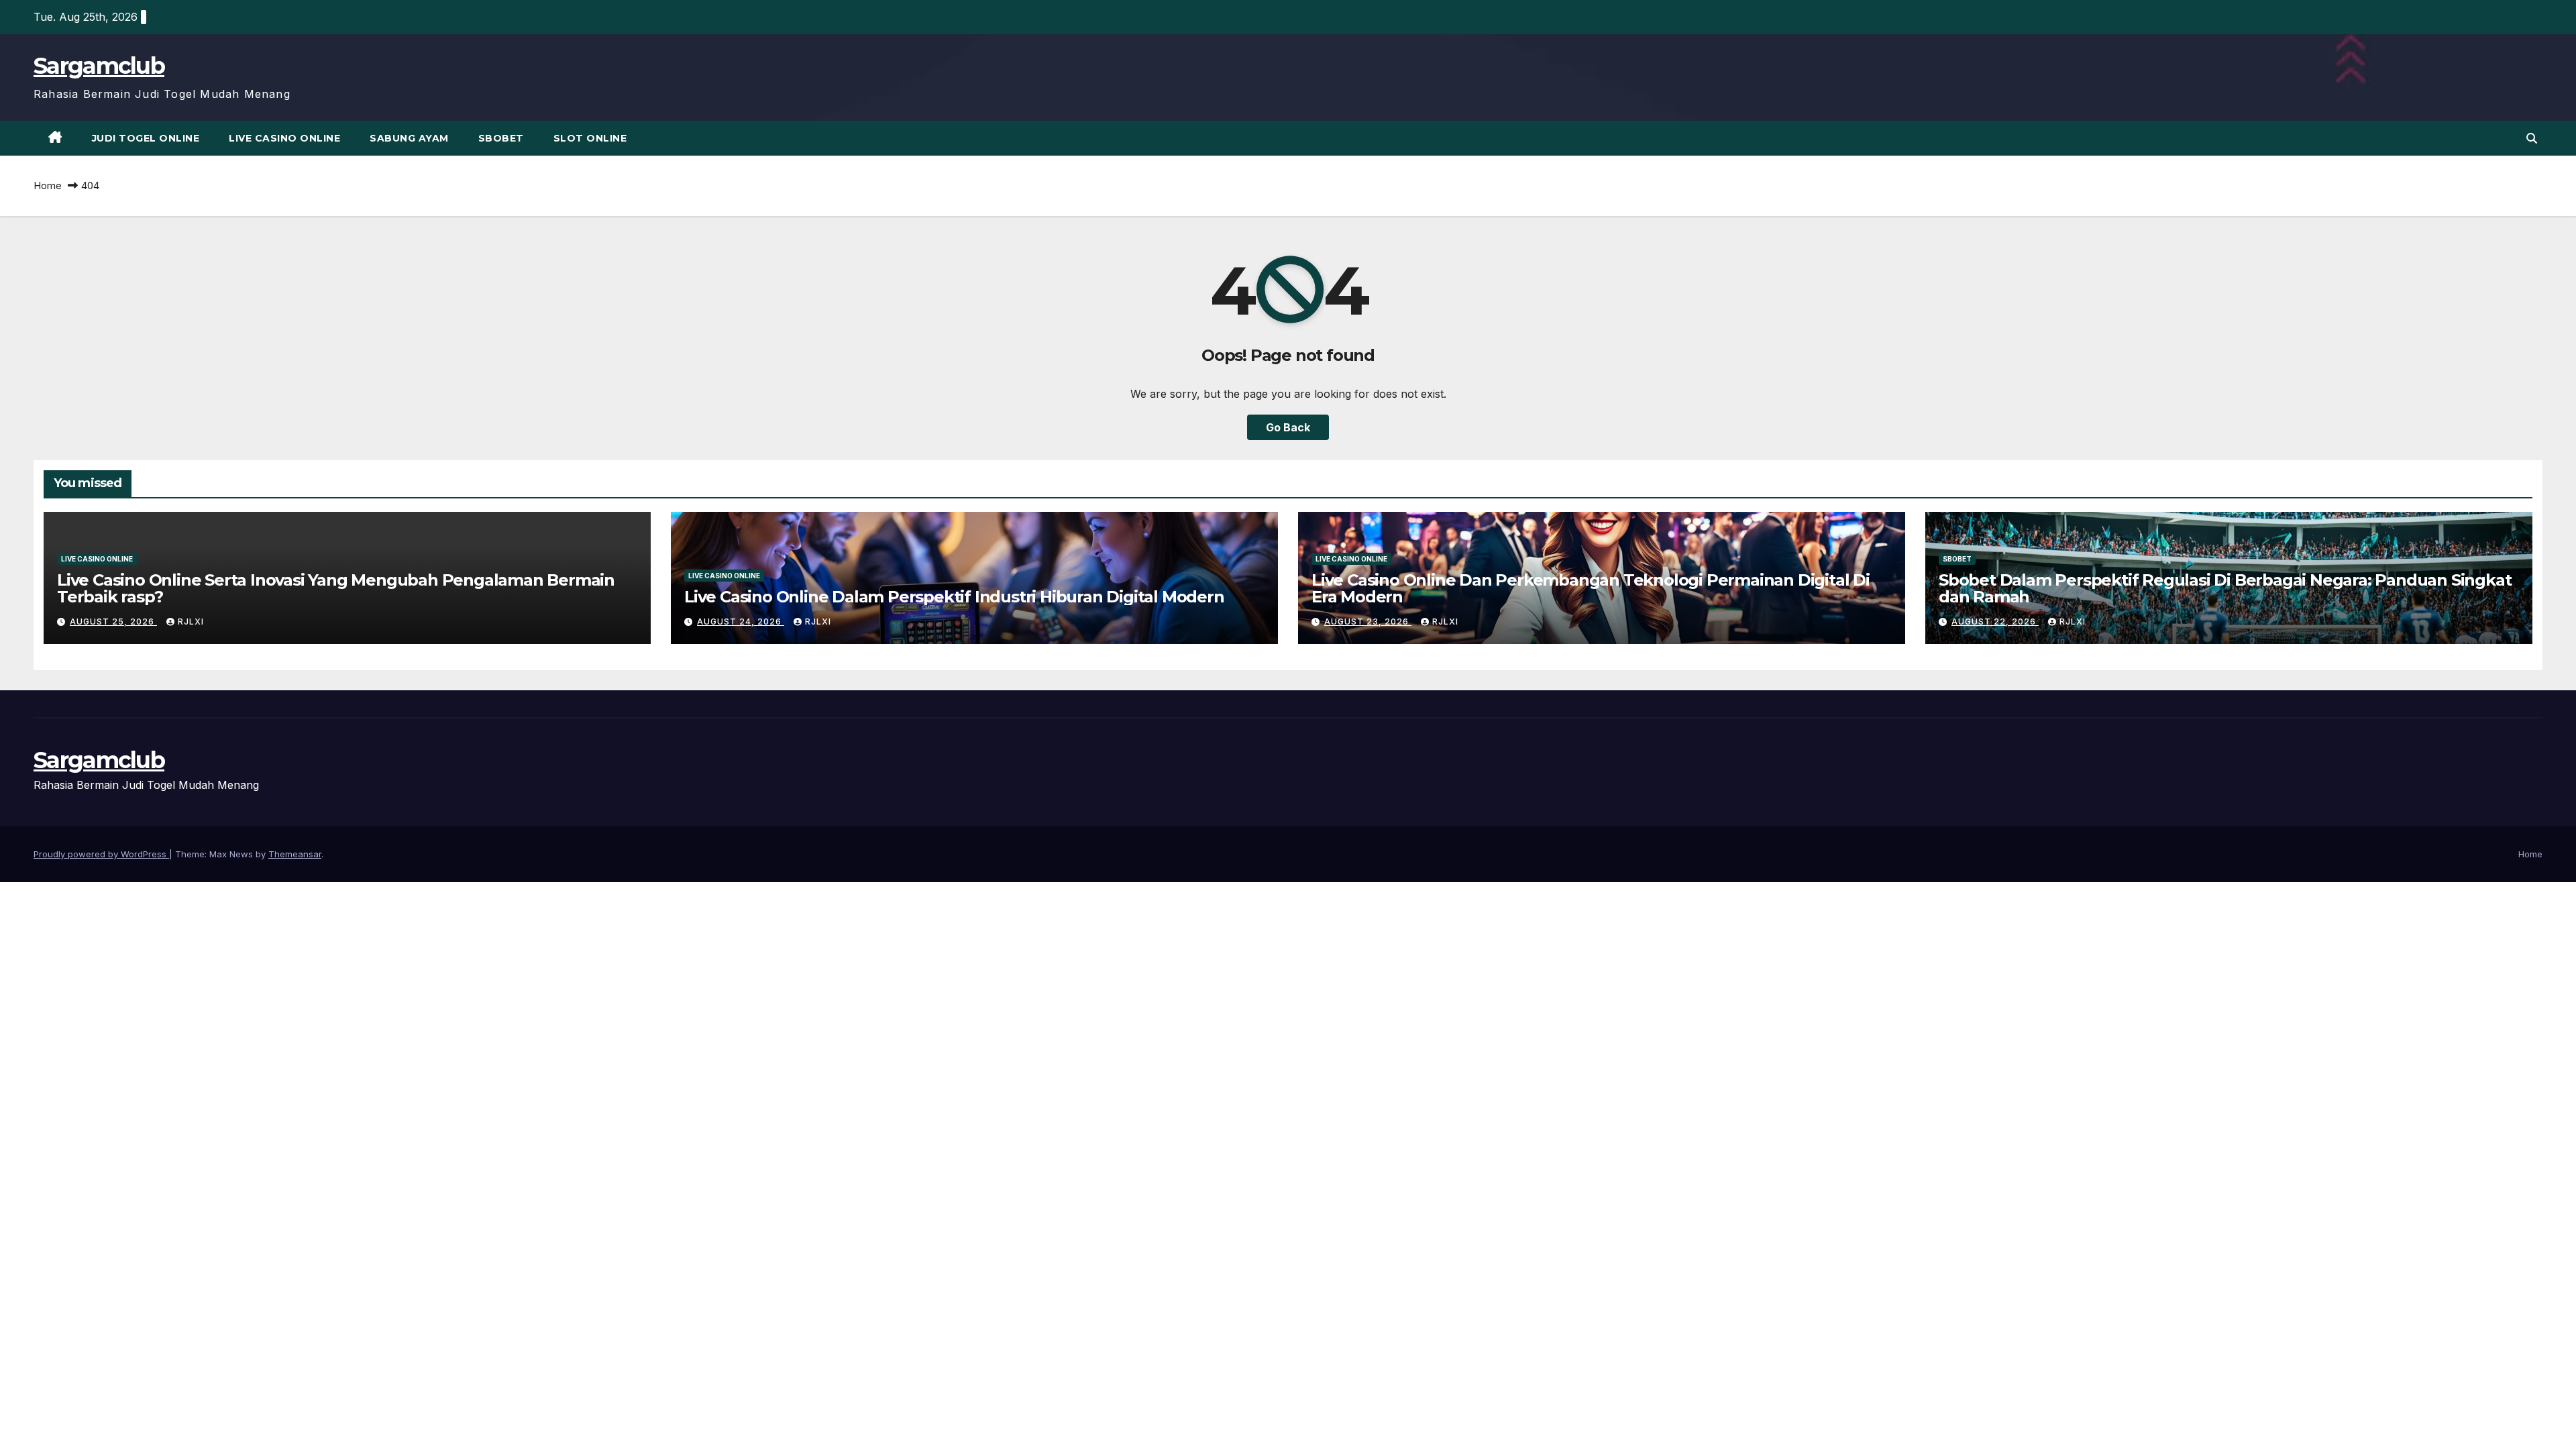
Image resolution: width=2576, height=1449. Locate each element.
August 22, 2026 (1995, 622)
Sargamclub (99, 66)
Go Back (1288, 427)
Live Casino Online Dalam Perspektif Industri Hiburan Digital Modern (954, 597)
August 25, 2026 (113, 622)
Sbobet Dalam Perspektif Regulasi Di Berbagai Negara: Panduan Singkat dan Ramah (2225, 588)
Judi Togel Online (146, 138)
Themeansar (295, 854)
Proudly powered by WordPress (101, 854)
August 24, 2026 (741, 622)
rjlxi (191, 622)
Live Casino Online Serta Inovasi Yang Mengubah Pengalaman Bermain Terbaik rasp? (336, 588)
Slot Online (590, 138)
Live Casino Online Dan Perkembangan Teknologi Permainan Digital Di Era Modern (1591, 588)
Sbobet (501, 138)
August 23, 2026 (1368, 622)
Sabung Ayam (409, 138)
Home (48, 185)
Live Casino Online (284, 138)
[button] (2532, 138)
